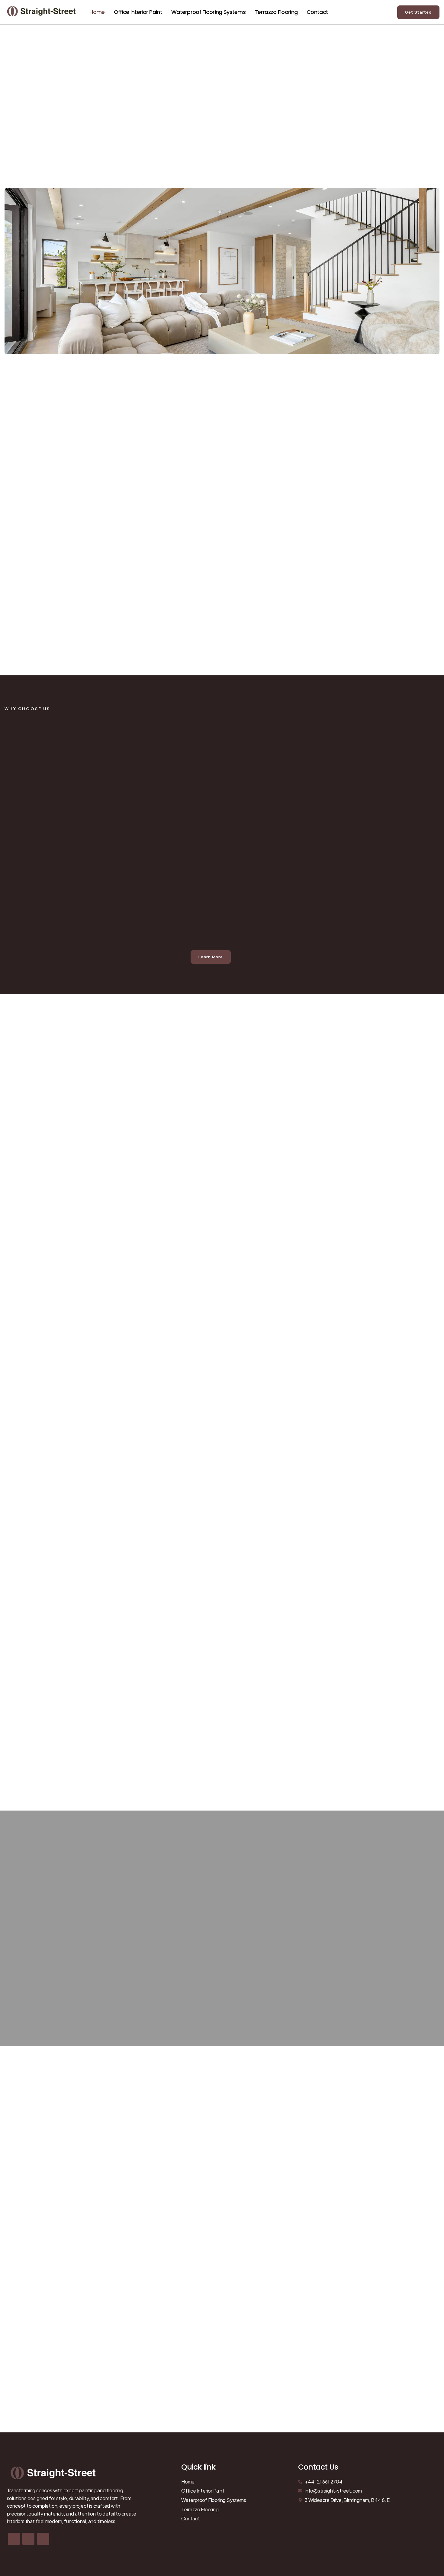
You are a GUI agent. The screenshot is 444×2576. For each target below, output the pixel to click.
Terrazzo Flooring (276, 12)
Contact (317, 12)
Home (97, 12)
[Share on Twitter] (28, 2539)
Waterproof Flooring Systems (208, 12)
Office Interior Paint (138, 12)
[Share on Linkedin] (43, 2539)
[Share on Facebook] (14, 2539)
